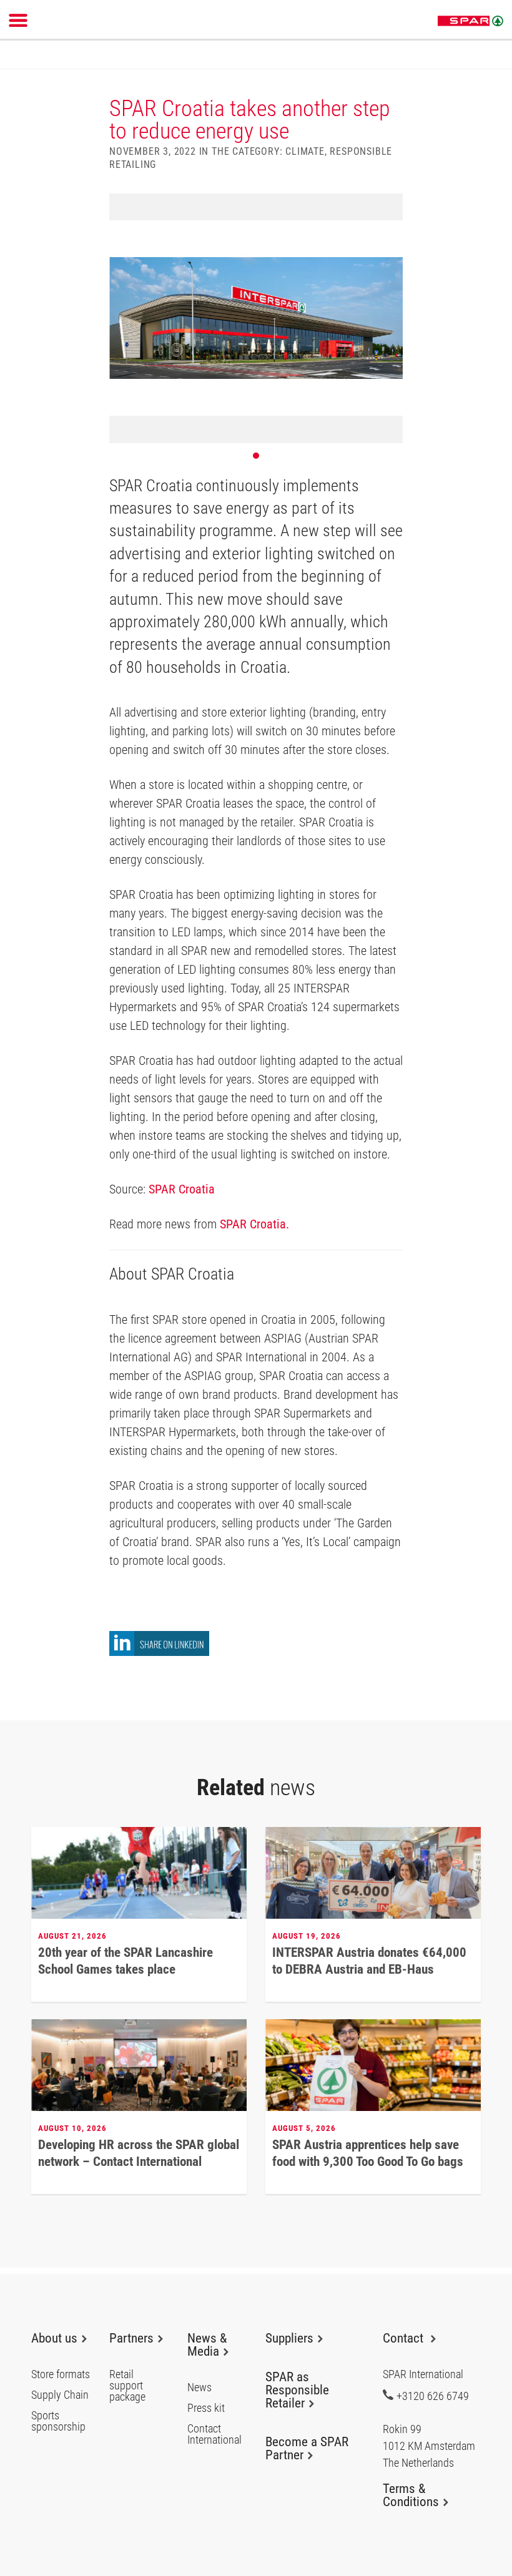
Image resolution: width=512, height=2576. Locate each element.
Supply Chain (60, 2395)
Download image (389, 207)
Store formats (61, 2374)
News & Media (207, 2345)
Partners (131, 2338)
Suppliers (289, 2338)
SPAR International (470, 21)
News (199, 2387)
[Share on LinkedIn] (159, 1653)
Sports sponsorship (58, 2421)
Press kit (206, 2408)
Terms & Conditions (411, 2495)
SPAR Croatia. (254, 1224)
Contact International (214, 2434)
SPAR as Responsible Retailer (297, 2390)
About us (54, 2338)
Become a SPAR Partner (307, 2448)
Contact (405, 2338)
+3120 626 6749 (433, 2396)
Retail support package (127, 2386)
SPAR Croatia (182, 1189)
